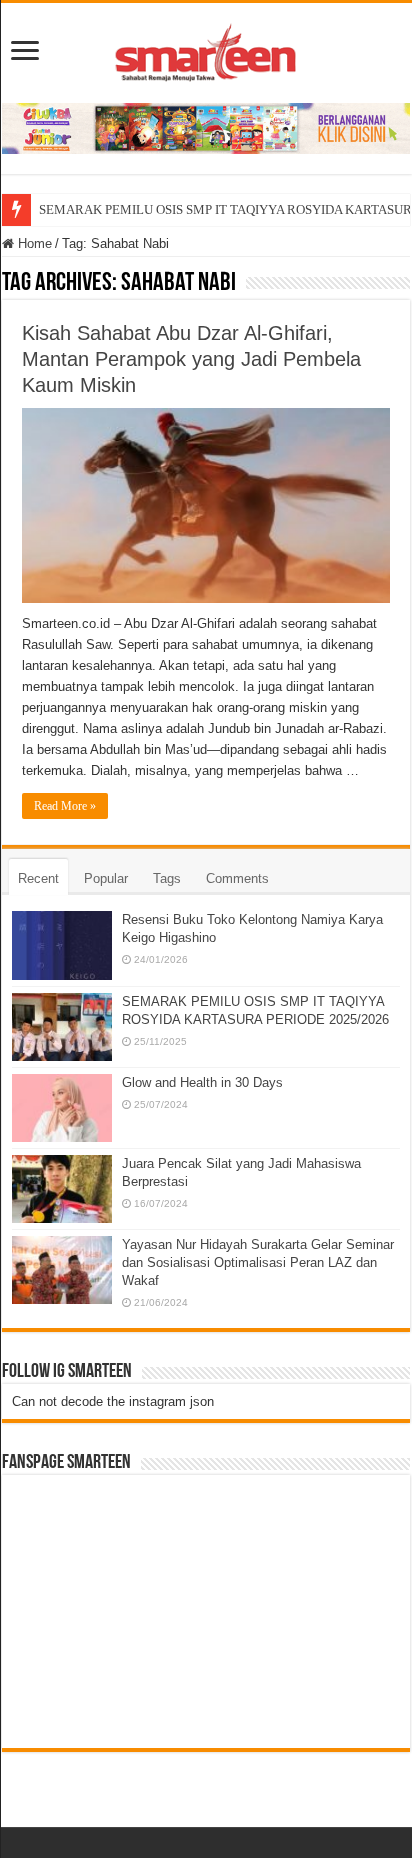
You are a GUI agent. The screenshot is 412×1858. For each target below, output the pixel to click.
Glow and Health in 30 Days (202, 1082)
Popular (106, 878)
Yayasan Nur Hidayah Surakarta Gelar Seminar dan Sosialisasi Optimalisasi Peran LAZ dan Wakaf (258, 1262)
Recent (38, 878)
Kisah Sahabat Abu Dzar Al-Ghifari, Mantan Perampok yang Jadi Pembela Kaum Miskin (191, 359)
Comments (237, 878)
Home (33, 243)
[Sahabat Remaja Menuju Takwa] (206, 49)
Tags (167, 878)
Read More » (65, 806)
